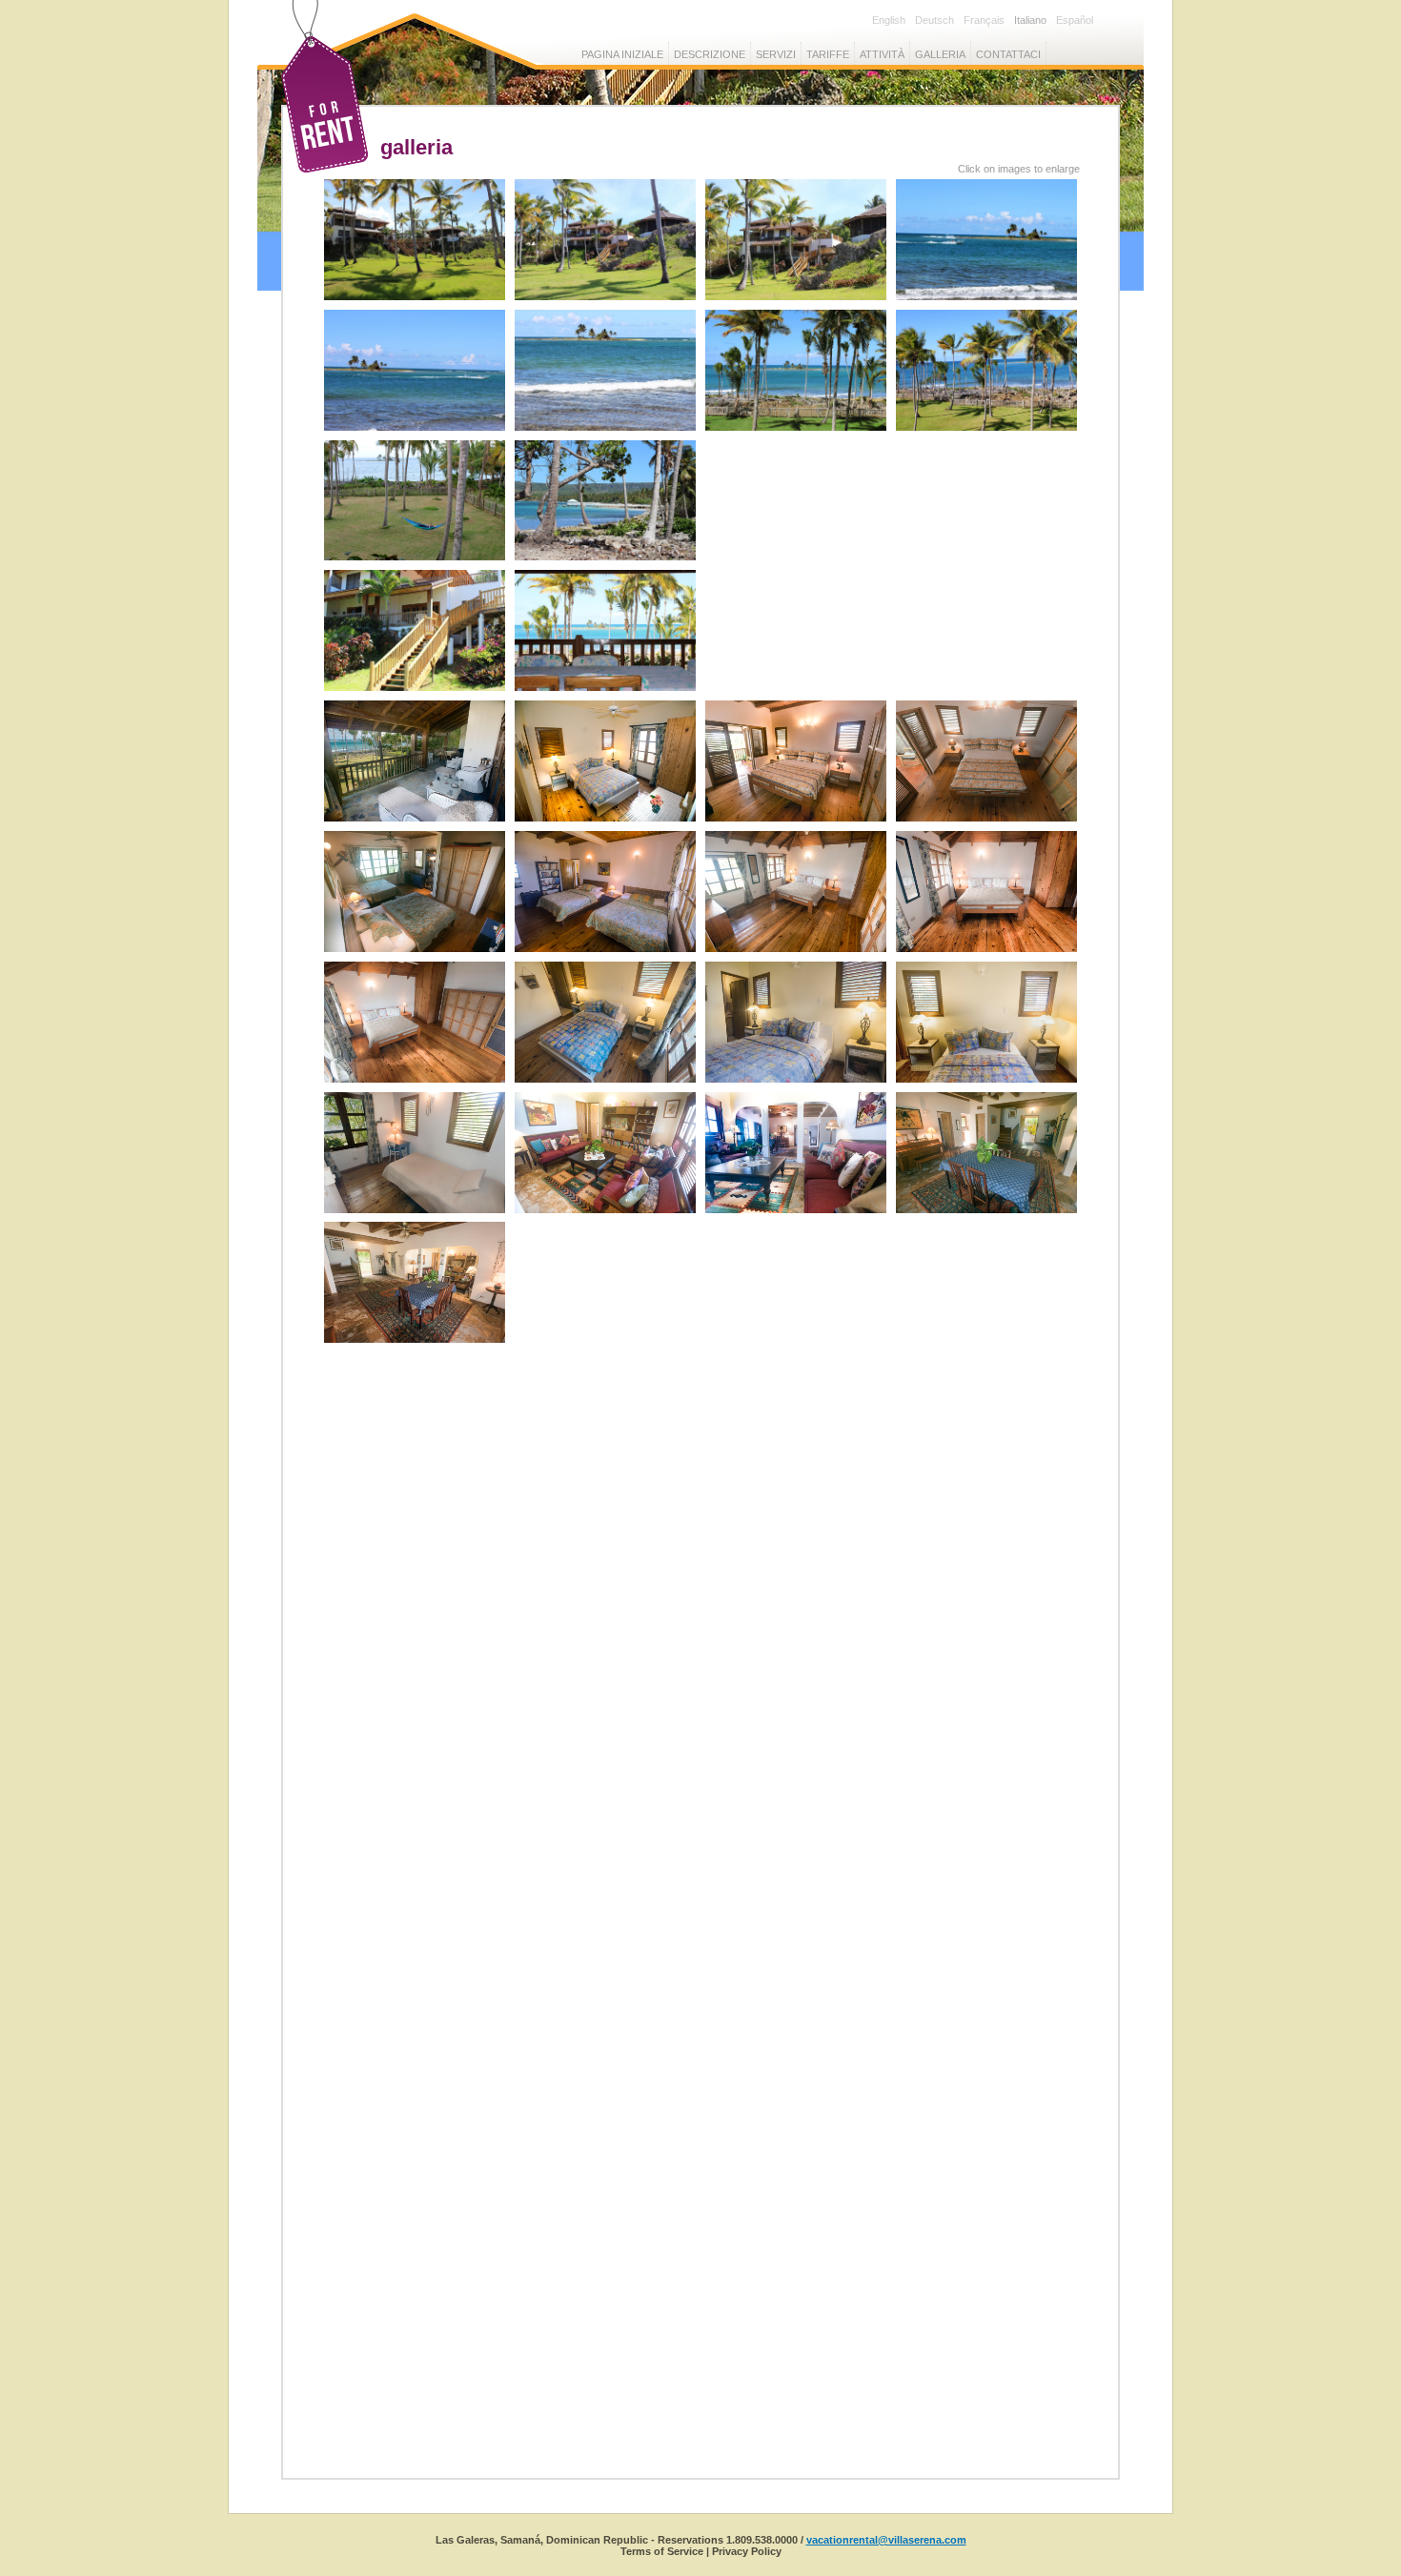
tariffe (828, 54)
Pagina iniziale (622, 54)
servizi (776, 54)
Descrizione (710, 54)
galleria (940, 54)
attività (882, 54)
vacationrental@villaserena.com (886, 2540)
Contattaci (1008, 54)
